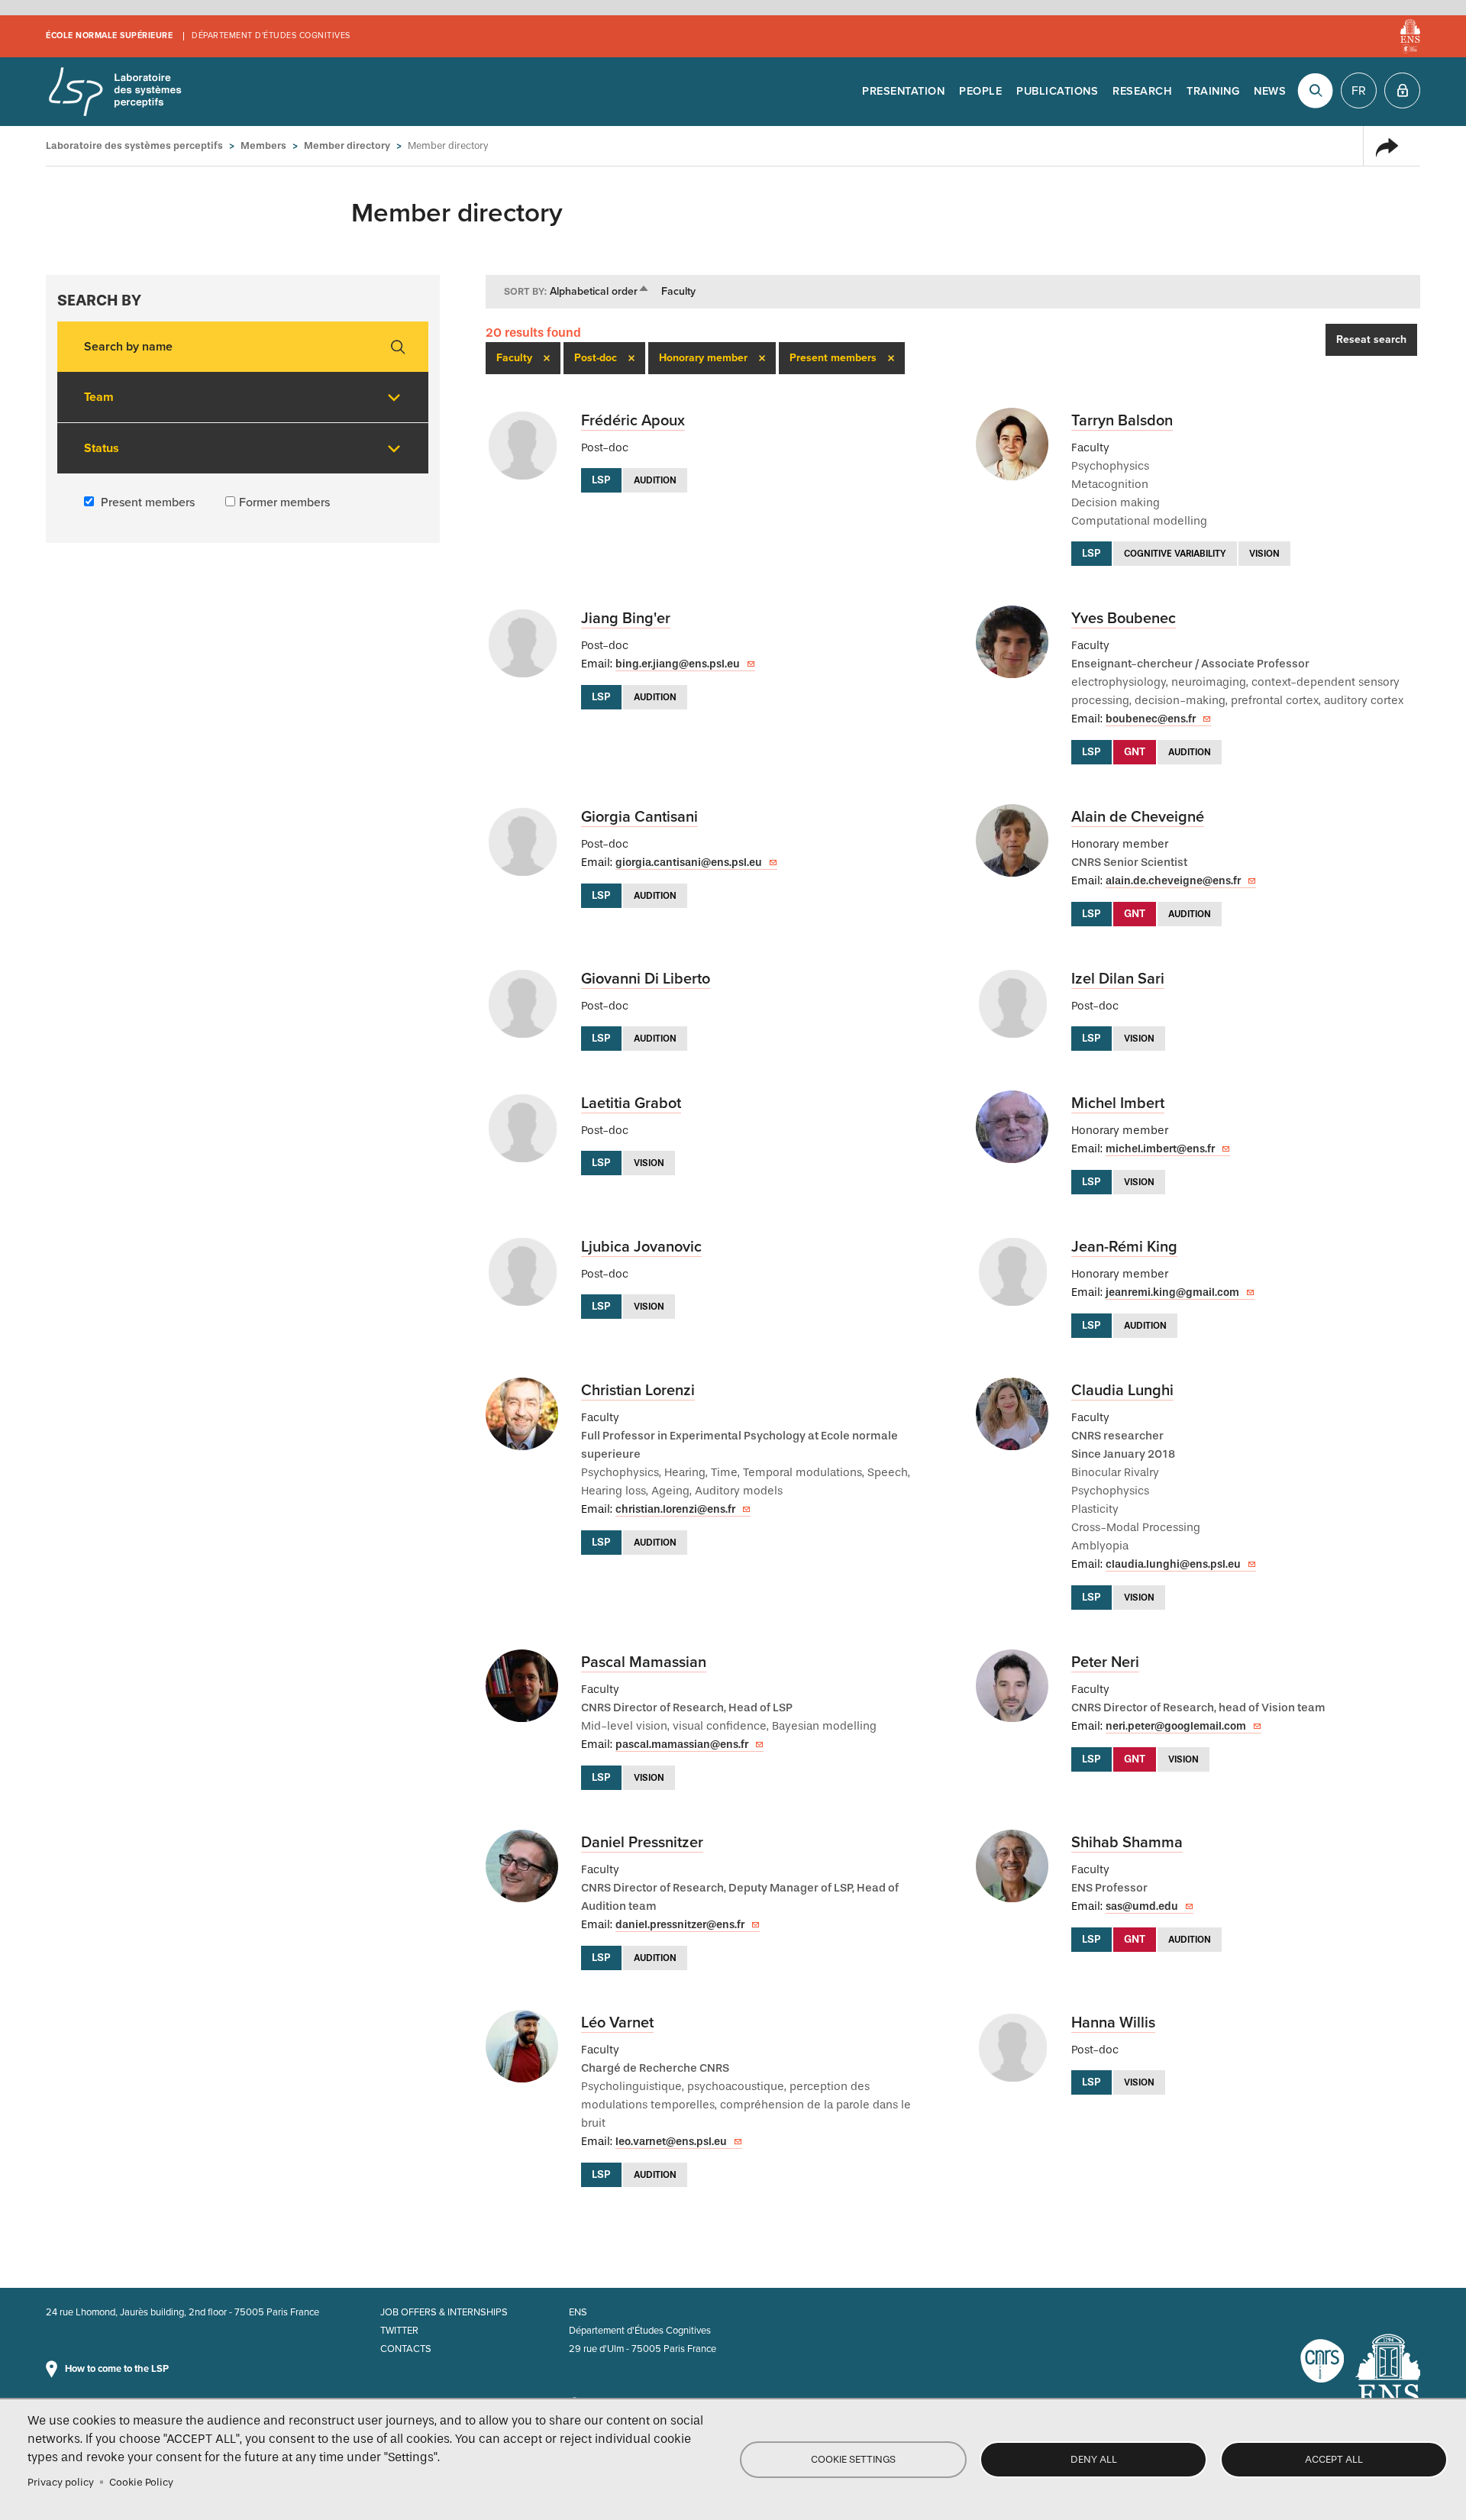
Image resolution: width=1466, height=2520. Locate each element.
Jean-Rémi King (1124, 1247)
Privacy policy (61, 2482)
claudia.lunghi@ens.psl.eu (1173, 1564)
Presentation (903, 91)
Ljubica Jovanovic (641, 1247)
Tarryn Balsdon (1122, 421)
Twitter (399, 2331)
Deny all (1094, 2459)
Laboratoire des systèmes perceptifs (115, 92)
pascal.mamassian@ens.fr (682, 1745)
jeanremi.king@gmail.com (1172, 1292)
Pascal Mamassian (644, 1662)
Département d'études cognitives (271, 36)
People (980, 91)
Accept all (1334, 2459)
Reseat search (1371, 339)
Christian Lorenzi (638, 1391)
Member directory (347, 145)
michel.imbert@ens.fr (1160, 1149)
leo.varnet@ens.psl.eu (671, 2142)
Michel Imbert (1118, 1103)
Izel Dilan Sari (1118, 979)
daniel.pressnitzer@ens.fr (680, 1925)
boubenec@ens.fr (1151, 719)
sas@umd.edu (1142, 1906)
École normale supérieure (109, 36)
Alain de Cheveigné (1138, 817)
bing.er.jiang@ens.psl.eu (678, 664)
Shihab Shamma (1127, 1843)
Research (1142, 91)
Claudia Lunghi (1122, 1391)
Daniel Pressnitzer (642, 1843)
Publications (1057, 91)
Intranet (1402, 90)
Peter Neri (1105, 1662)
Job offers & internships (444, 2312)
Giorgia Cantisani (639, 817)
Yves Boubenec (1124, 619)
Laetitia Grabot (631, 1103)
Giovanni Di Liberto (646, 979)
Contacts (406, 2349)
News (1270, 91)
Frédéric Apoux (633, 421)
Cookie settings (853, 2459)
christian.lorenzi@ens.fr (675, 1509)
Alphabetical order (600, 291)
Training (1213, 91)
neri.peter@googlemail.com (1176, 1726)
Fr (1359, 91)
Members (263, 145)
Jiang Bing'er (626, 619)
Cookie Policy (141, 2482)
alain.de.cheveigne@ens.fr (1173, 881)
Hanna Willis (1113, 2023)
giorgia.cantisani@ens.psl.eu (689, 863)
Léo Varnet (617, 2023)
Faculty (678, 291)
